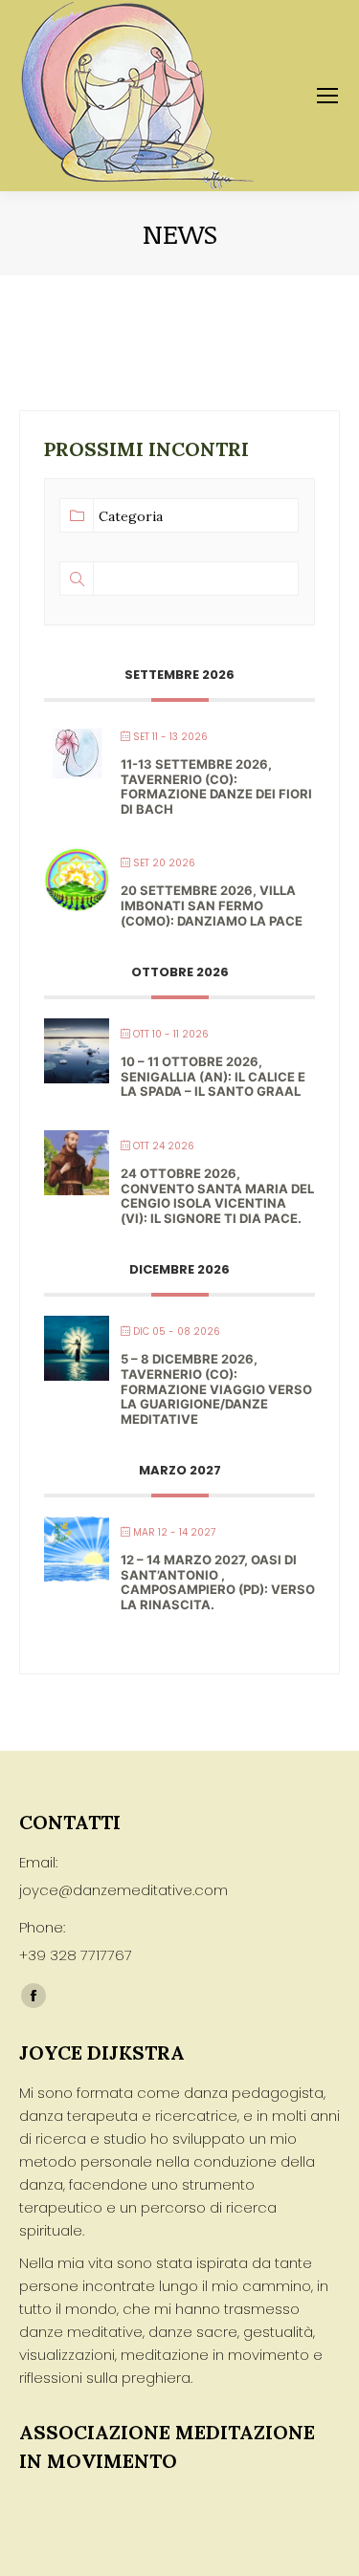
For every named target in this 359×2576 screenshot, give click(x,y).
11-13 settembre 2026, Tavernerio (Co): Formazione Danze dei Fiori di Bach (216, 786)
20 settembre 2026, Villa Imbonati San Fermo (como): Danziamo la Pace (212, 905)
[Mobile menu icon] (327, 96)
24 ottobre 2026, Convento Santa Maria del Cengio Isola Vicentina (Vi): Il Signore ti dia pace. (217, 1196)
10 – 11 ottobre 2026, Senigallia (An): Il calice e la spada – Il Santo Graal (213, 1076)
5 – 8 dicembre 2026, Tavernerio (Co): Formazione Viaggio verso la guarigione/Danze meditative (216, 1388)
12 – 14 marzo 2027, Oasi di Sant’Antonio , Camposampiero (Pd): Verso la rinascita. (218, 1582)
